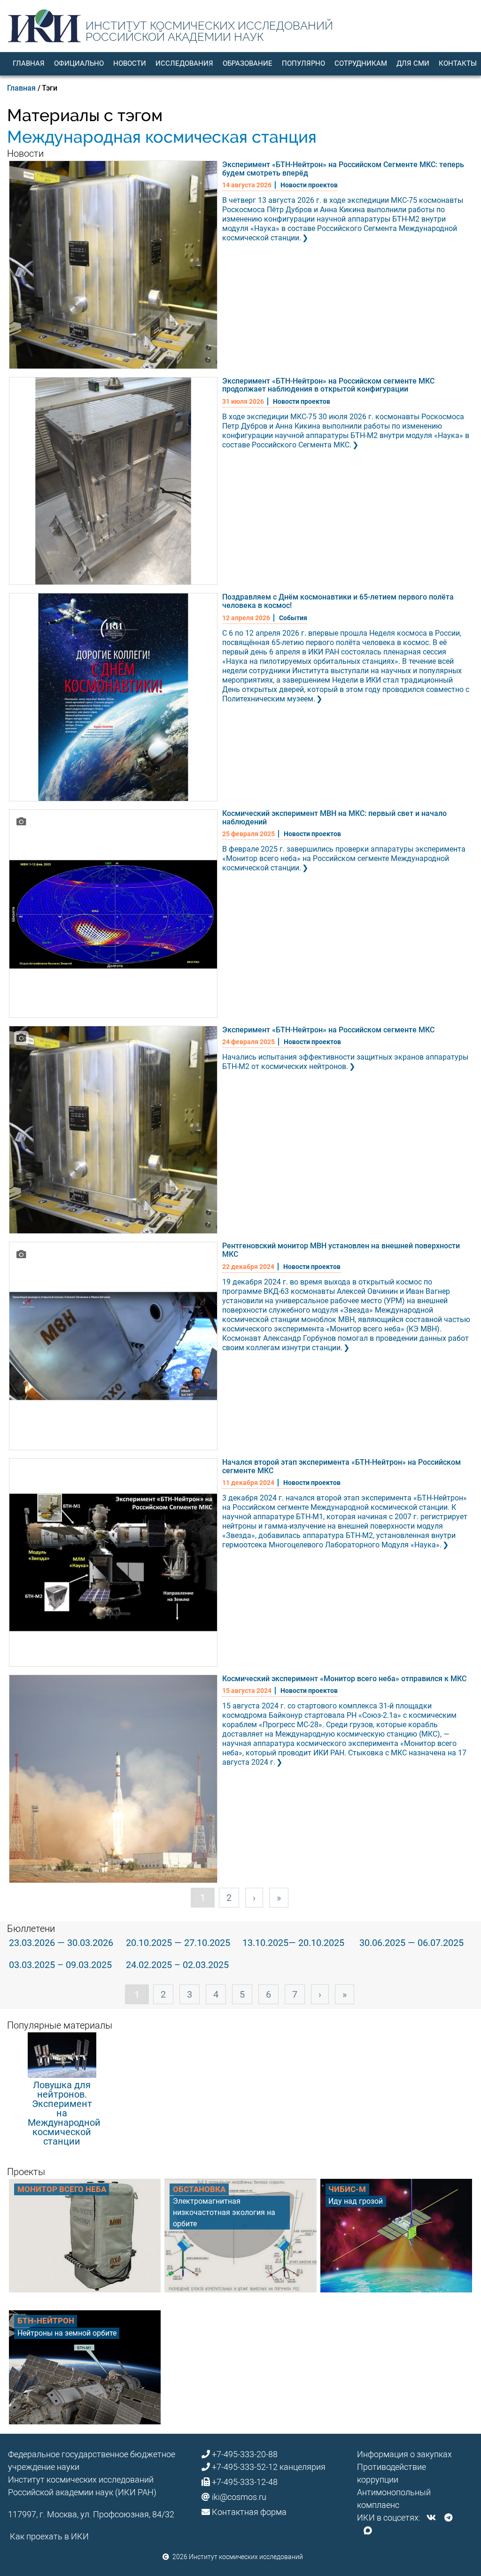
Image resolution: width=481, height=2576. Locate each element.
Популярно (303, 63)
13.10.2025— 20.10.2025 (293, 1943)
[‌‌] (431, 2518)
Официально (79, 63)
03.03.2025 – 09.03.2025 (60, 1965)
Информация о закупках (404, 2454)
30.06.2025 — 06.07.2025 (411, 1943)
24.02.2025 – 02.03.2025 (177, 1965)
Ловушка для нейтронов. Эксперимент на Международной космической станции (64, 2113)
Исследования (184, 63)
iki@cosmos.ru (239, 2497)
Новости (130, 63)
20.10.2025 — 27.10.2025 (178, 1943)
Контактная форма (249, 2512)
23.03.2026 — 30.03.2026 (61, 1943)
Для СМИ (413, 63)
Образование (248, 63)
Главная (29, 63)
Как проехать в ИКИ (49, 2536)
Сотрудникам (361, 63)
